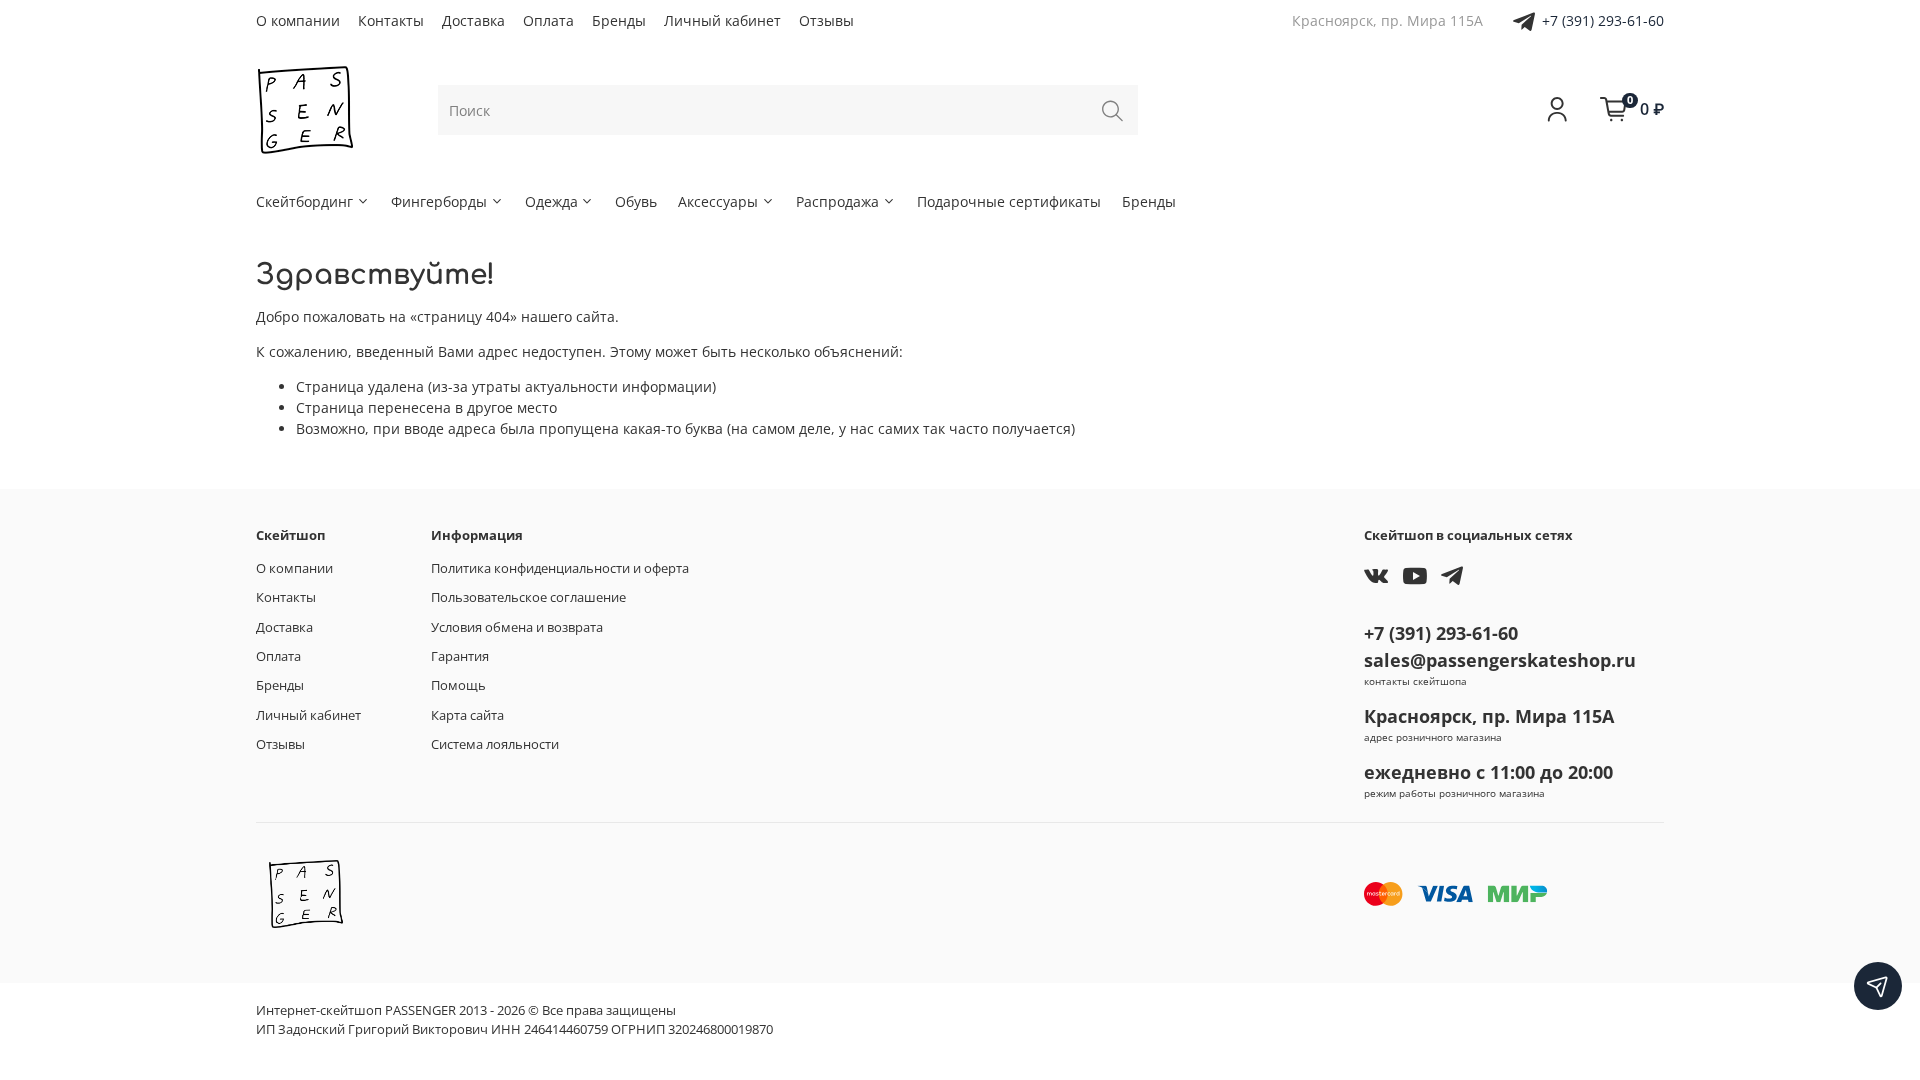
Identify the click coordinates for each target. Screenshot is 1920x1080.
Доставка (473, 20)
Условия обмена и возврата (517, 627)
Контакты (391, 20)
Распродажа (837, 201)
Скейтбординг (304, 201)
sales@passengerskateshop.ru (1500, 660)
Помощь (458, 685)
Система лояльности (495, 744)
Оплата (548, 20)
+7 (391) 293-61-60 (1603, 20)
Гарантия (460, 656)
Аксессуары (718, 201)
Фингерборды (439, 201)
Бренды (619, 20)
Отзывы (826, 20)
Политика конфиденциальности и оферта (560, 568)
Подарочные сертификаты (1009, 201)
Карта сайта (467, 715)
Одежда (551, 201)
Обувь (636, 201)
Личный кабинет (722, 20)
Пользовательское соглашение (528, 597)
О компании (298, 20)
